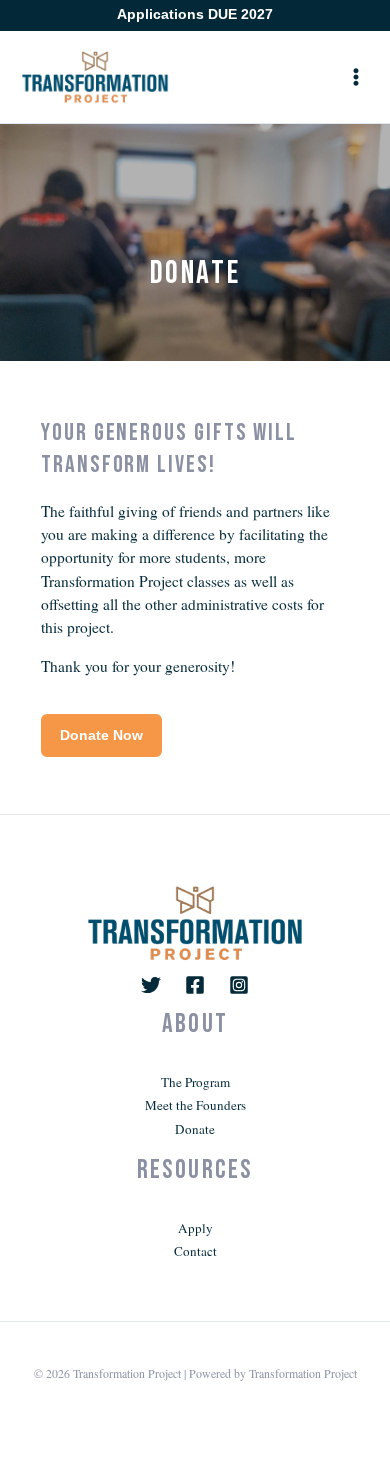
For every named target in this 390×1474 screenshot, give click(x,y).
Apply (195, 1228)
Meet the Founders (195, 1105)
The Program (195, 1082)
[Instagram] (239, 985)
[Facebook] (195, 985)
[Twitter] (151, 985)
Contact (195, 1251)
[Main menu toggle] (356, 76)
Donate (195, 1129)
